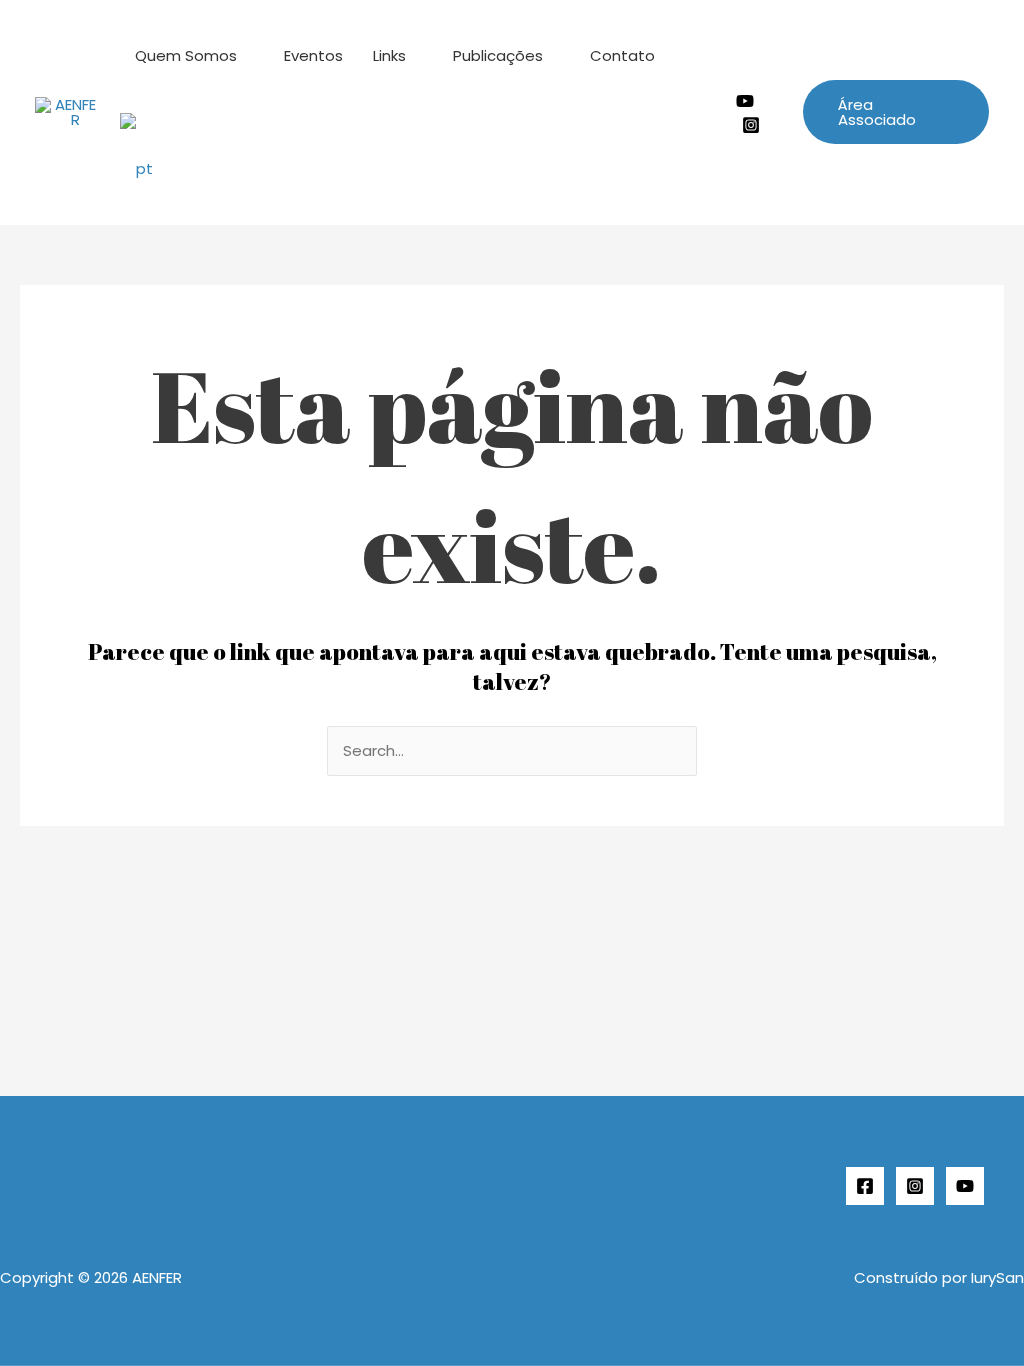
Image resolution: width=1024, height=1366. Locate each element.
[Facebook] (865, 1186)
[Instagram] (751, 125)
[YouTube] (965, 1186)
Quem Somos (186, 55)
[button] (896, 112)
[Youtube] (745, 101)
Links (389, 55)
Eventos (313, 55)
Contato (622, 55)
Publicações (498, 55)
